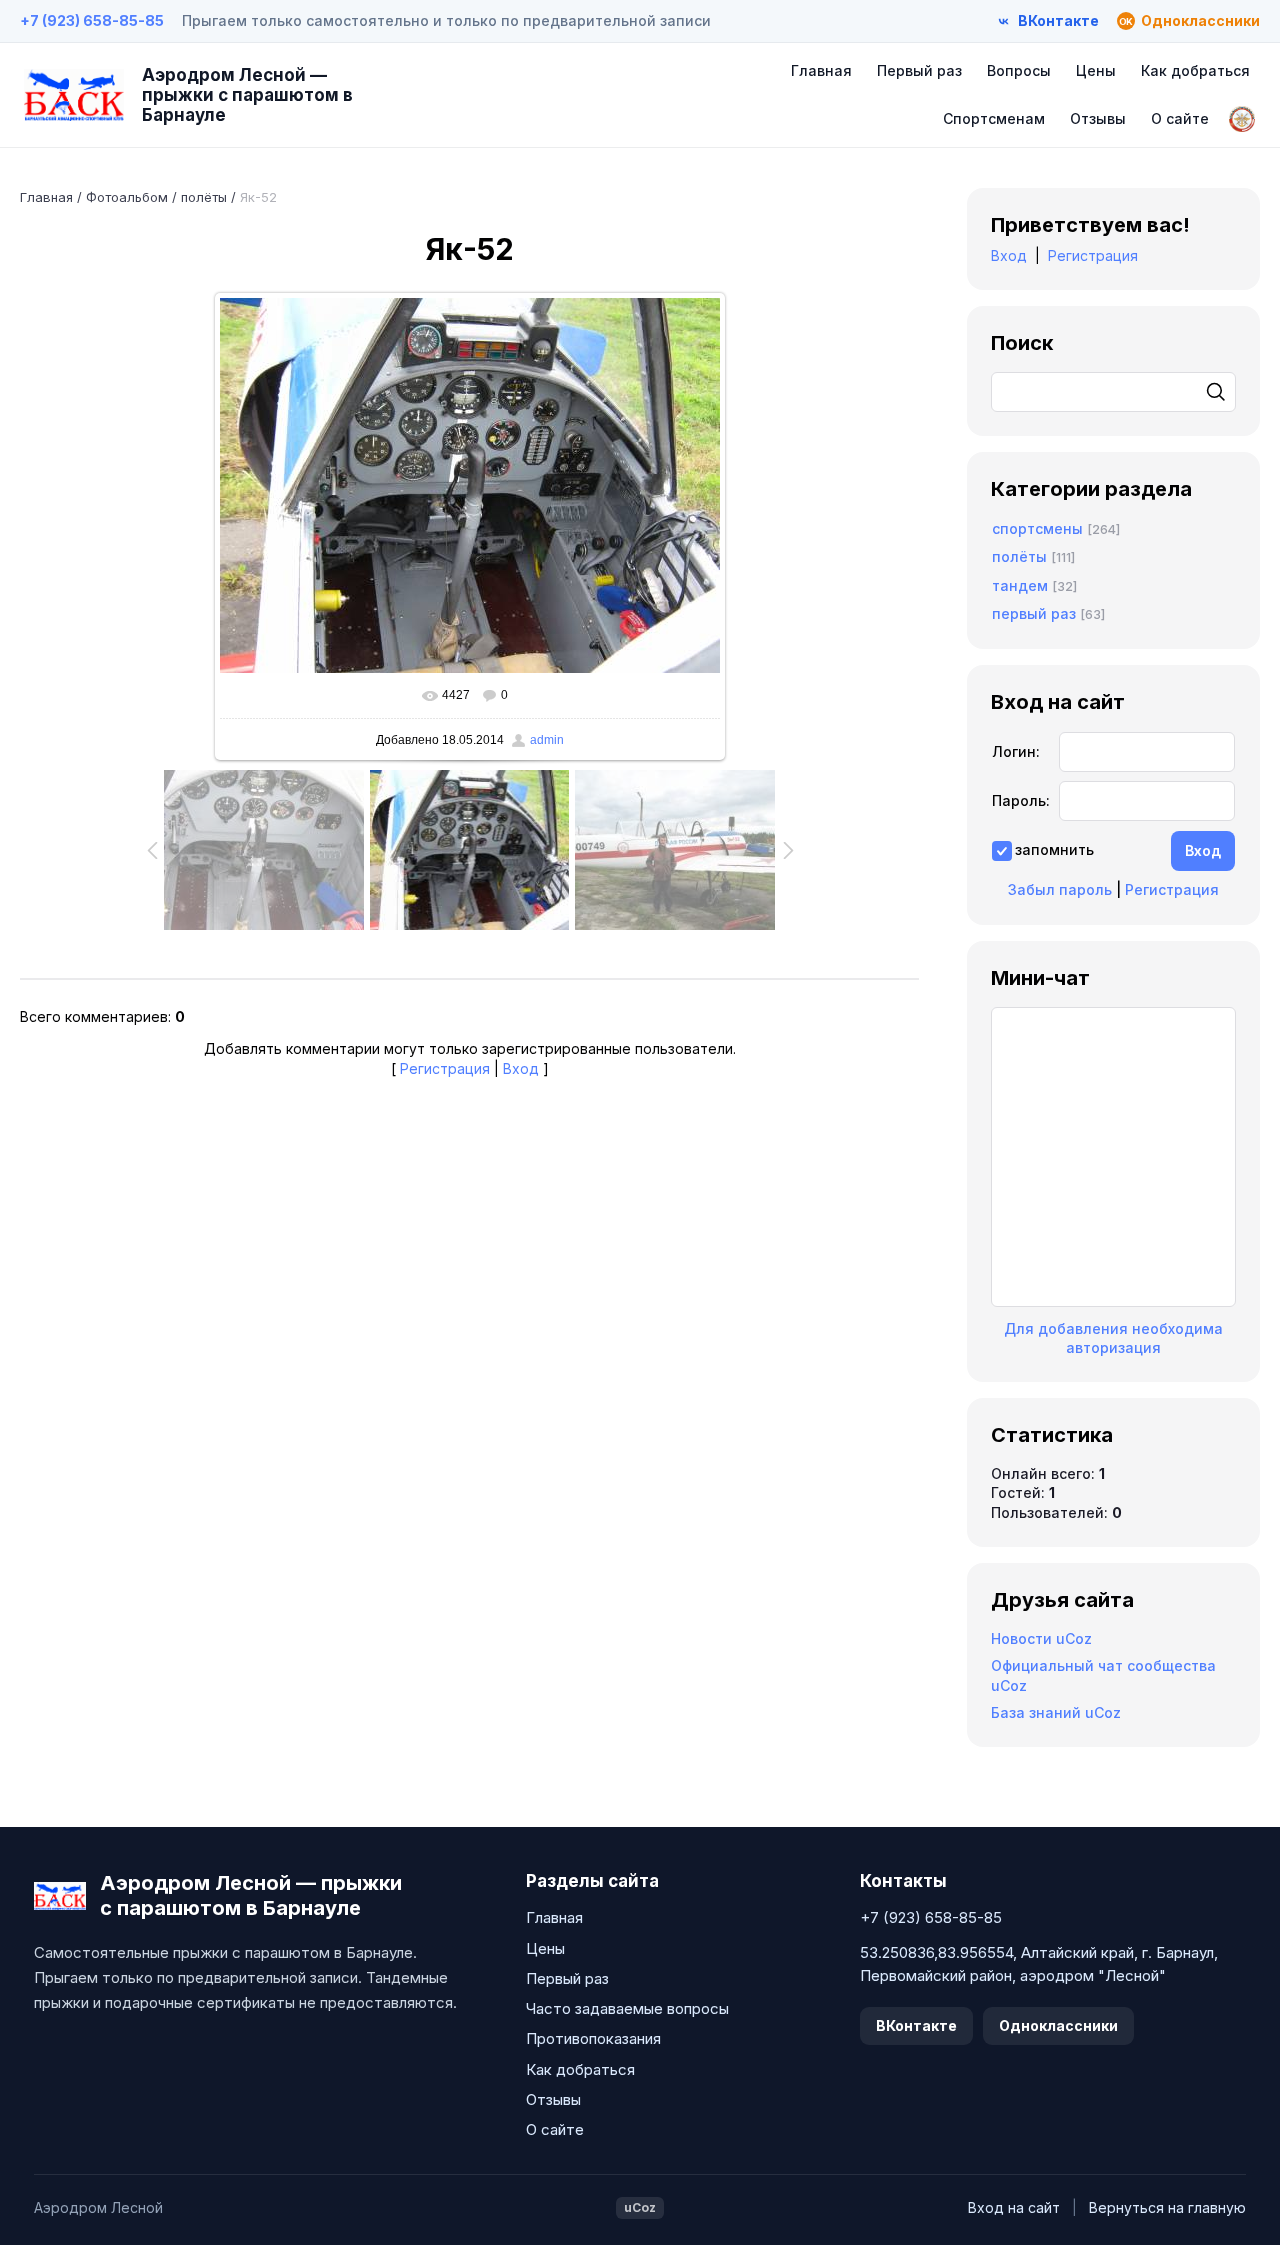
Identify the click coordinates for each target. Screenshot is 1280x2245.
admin (547, 740)
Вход (521, 1068)
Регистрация (445, 1068)
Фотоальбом (127, 197)
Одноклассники (1058, 2025)
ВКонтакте (916, 2025)
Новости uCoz (1041, 1638)
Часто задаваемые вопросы (627, 2008)
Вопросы (1019, 70)
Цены (1096, 70)
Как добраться (1195, 70)
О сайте (1180, 118)
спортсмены (1037, 528)
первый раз (1034, 613)
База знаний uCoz (1056, 1712)
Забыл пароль (1060, 889)
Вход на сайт (1014, 2207)
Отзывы (1098, 118)
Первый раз (919, 70)
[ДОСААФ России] (1242, 119)
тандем (1020, 585)
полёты (204, 197)
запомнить (1054, 849)
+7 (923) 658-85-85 (92, 20)
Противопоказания (593, 2038)
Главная (821, 70)
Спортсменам (994, 118)
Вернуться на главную (1167, 2207)
